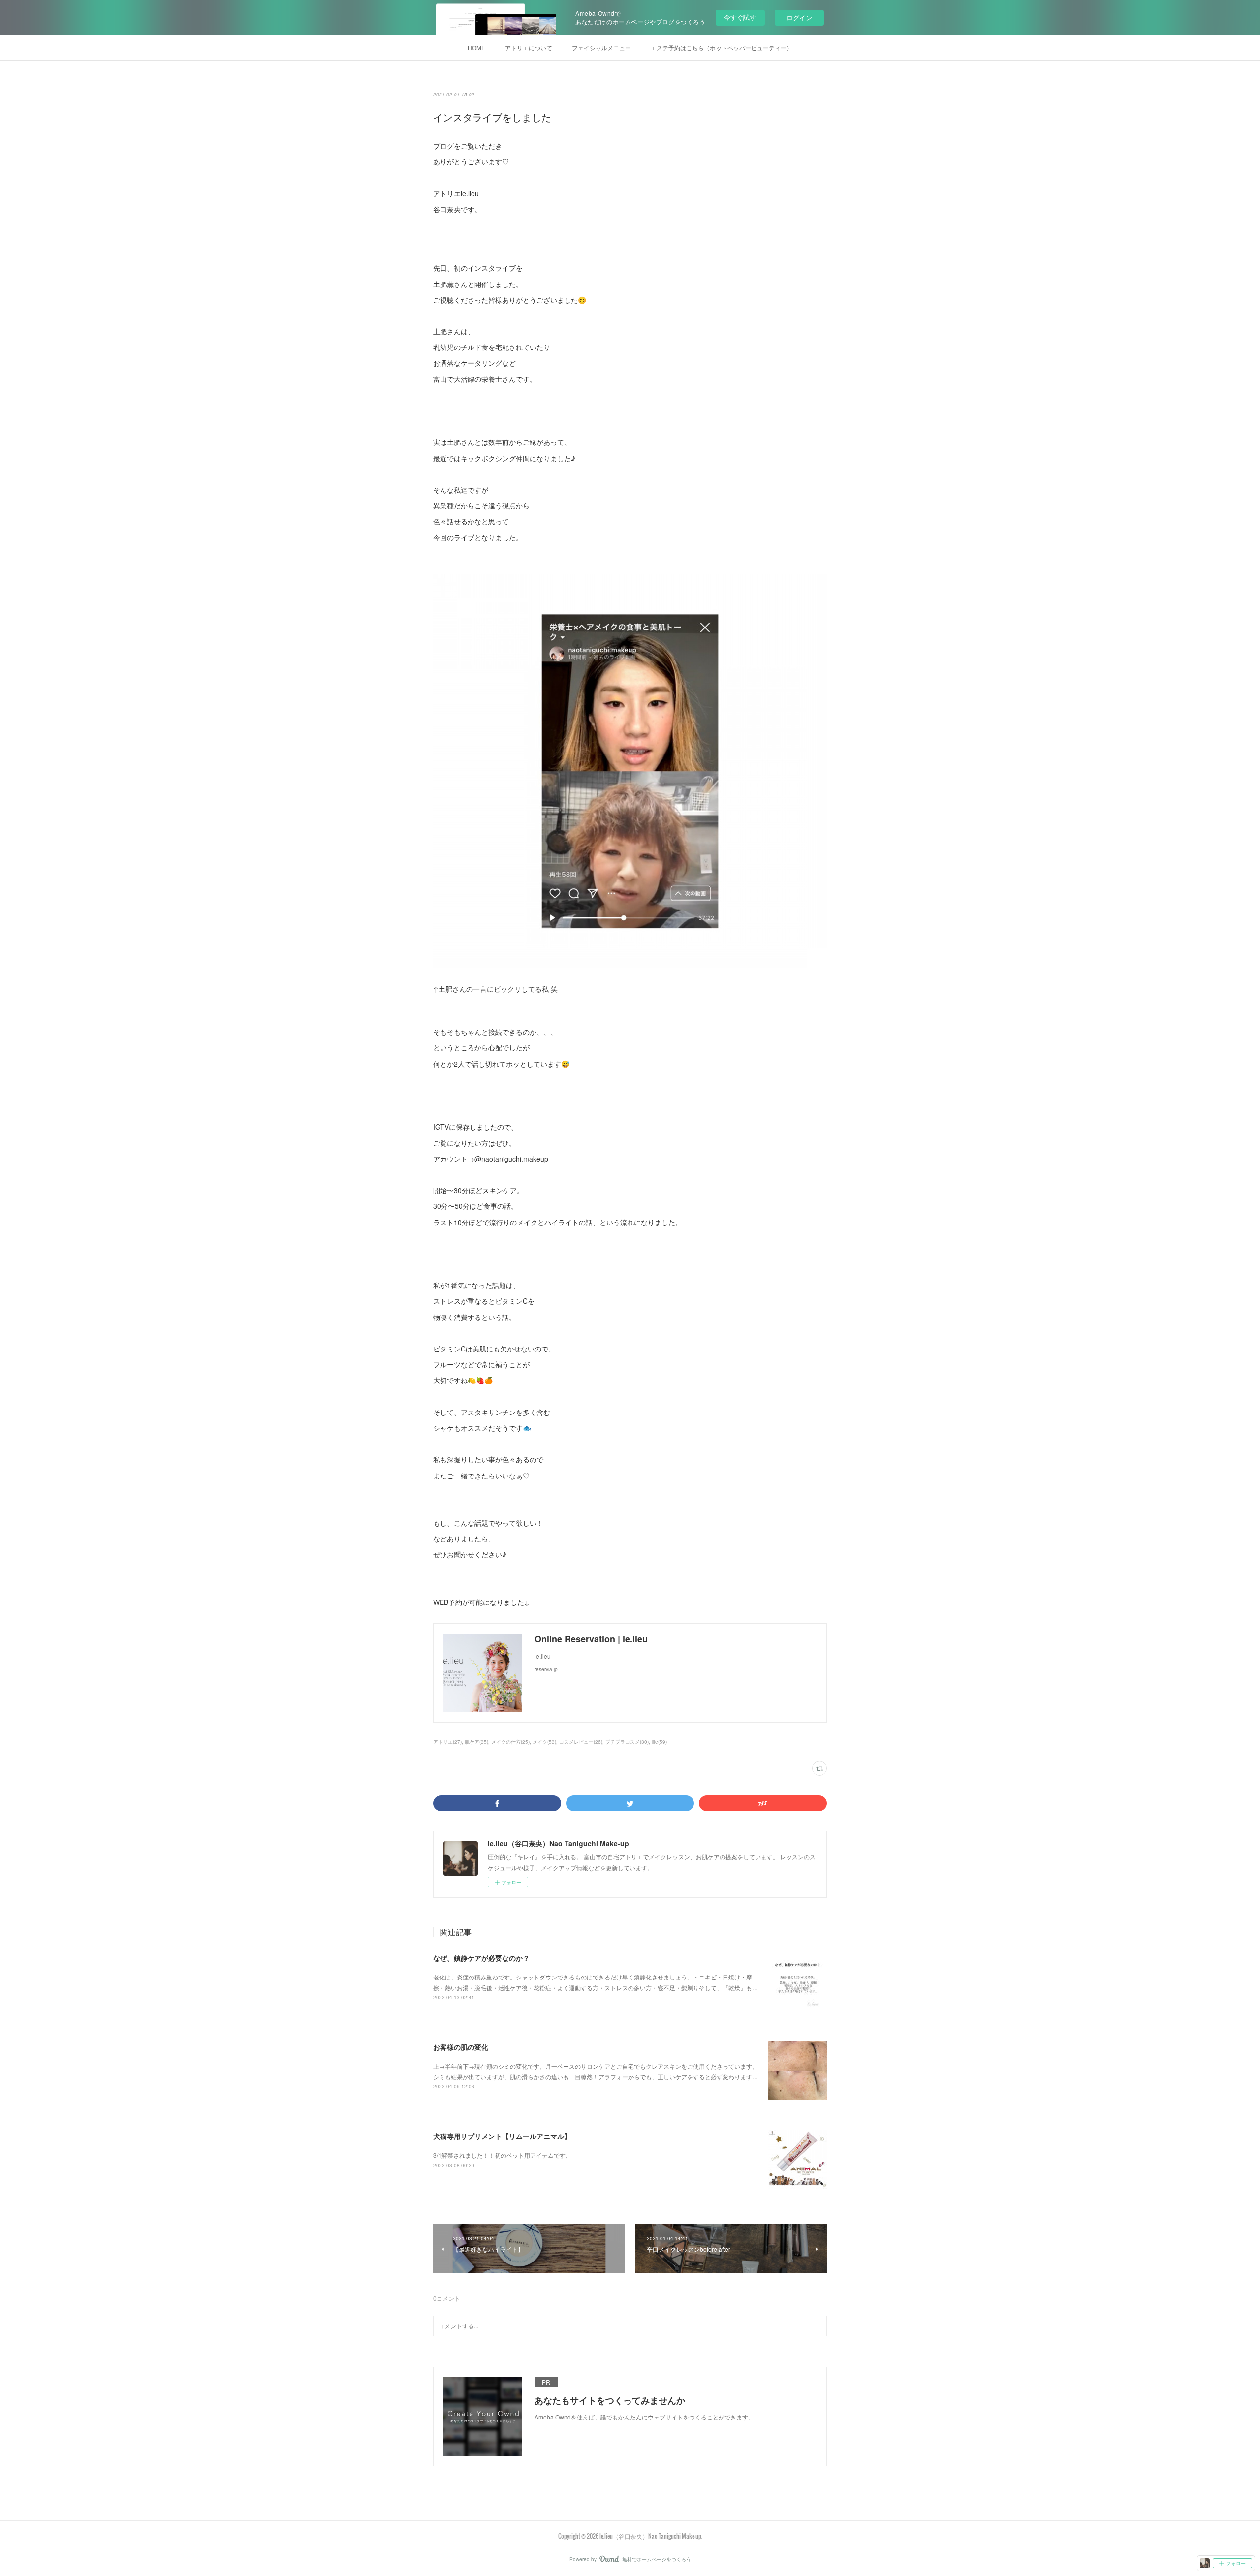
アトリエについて (529, 47)
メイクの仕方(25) (510, 1742)
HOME (476, 47)
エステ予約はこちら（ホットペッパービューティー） (722, 47)
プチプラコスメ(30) (627, 1742)
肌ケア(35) (476, 1742)
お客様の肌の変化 (461, 2047)
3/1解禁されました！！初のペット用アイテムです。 (502, 2155)
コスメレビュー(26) (581, 1742)
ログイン (799, 17)
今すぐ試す (740, 17)
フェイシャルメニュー (601, 47)
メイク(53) (544, 1742)
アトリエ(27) (447, 1742)
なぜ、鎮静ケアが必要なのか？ (481, 1958)
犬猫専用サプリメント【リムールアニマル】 (502, 2136)
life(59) (659, 1742)
